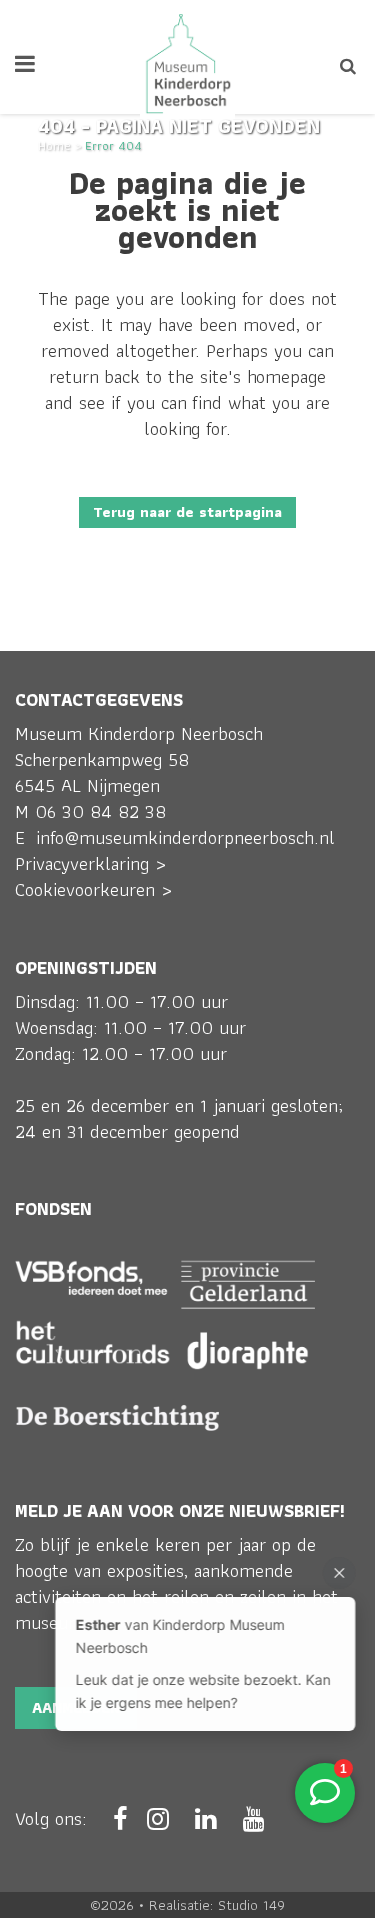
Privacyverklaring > (90, 863)
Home (54, 145)
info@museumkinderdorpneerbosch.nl (185, 837)
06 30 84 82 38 (100, 811)
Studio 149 (251, 1905)
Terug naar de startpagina (187, 512)
